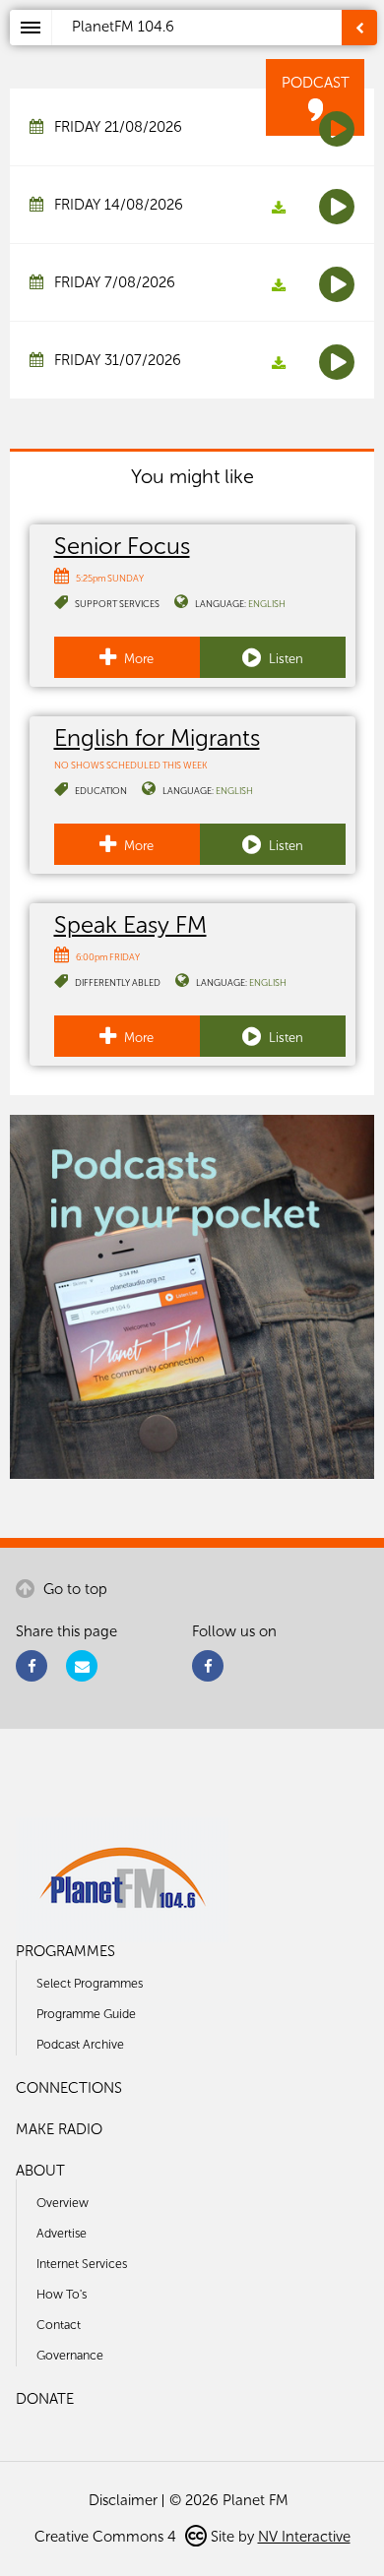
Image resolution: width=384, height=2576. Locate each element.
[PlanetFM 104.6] (218, 50)
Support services (117, 604)
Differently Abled (118, 982)
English (267, 604)
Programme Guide (86, 2014)
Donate (45, 2399)
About (40, 2171)
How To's (62, 2294)
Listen (285, 659)
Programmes (65, 1951)
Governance (70, 2355)
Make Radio (59, 2129)
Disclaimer (123, 2500)
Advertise (62, 2233)
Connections (69, 2088)
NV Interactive (304, 2537)
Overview (63, 2203)
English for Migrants (157, 737)
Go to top (73, 1589)
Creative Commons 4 (107, 2537)
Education (101, 791)
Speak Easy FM (130, 924)
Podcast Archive (80, 2044)
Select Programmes (90, 1983)
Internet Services (82, 2264)
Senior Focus (122, 546)
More (137, 659)
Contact (59, 2325)
